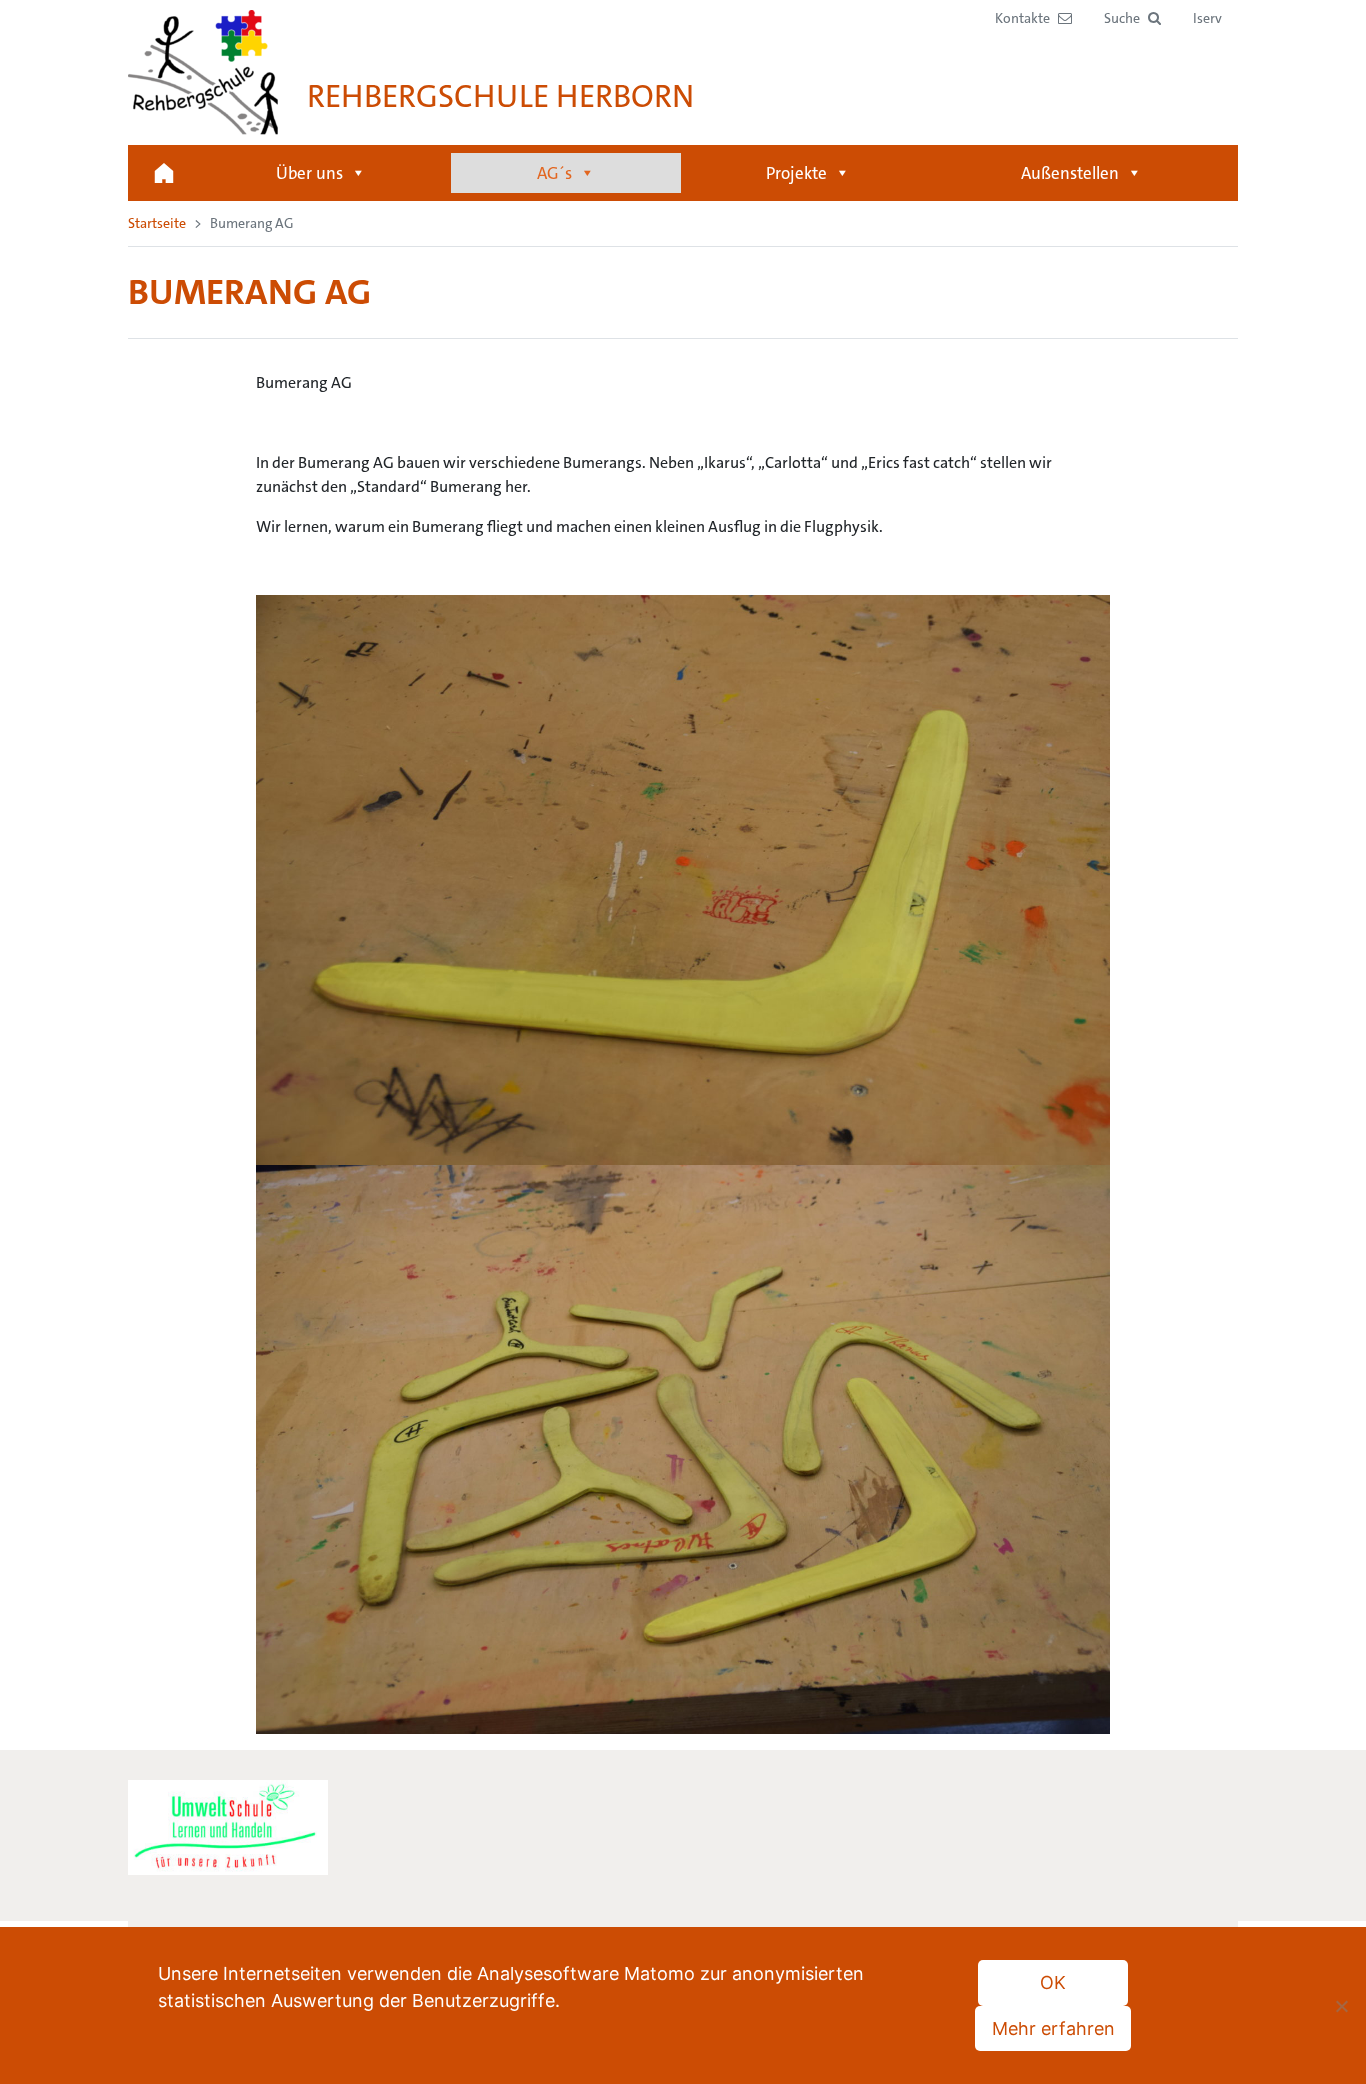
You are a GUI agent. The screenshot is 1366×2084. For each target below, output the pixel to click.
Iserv (1207, 18)
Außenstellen (1070, 173)
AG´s (554, 173)
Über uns (309, 173)
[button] (1132, 18)
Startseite (164, 173)
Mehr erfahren (1053, 2028)
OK (1053, 1982)
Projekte (796, 173)
